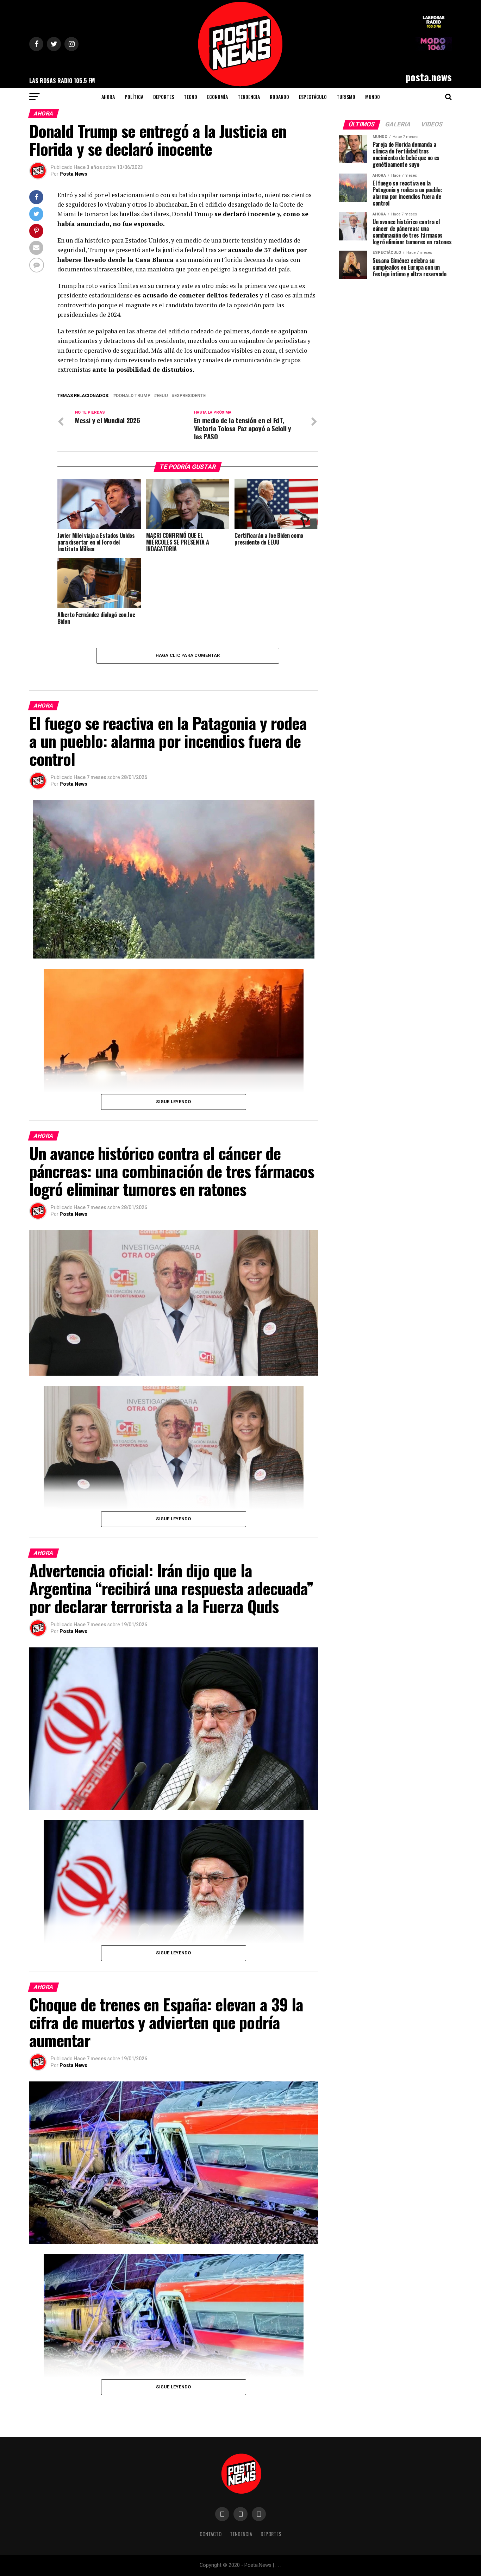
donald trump (133, 396)
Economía (217, 97)
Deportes (164, 97)
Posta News (73, 174)
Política (134, 97)
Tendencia (249, 97)
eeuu (162, 396)
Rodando (279, 97)
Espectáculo (313, 97)
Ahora (108, 97)
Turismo (346, 97)
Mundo (373, 97)
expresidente (190, 396)
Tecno (190, 97)
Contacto (211, 2534)
